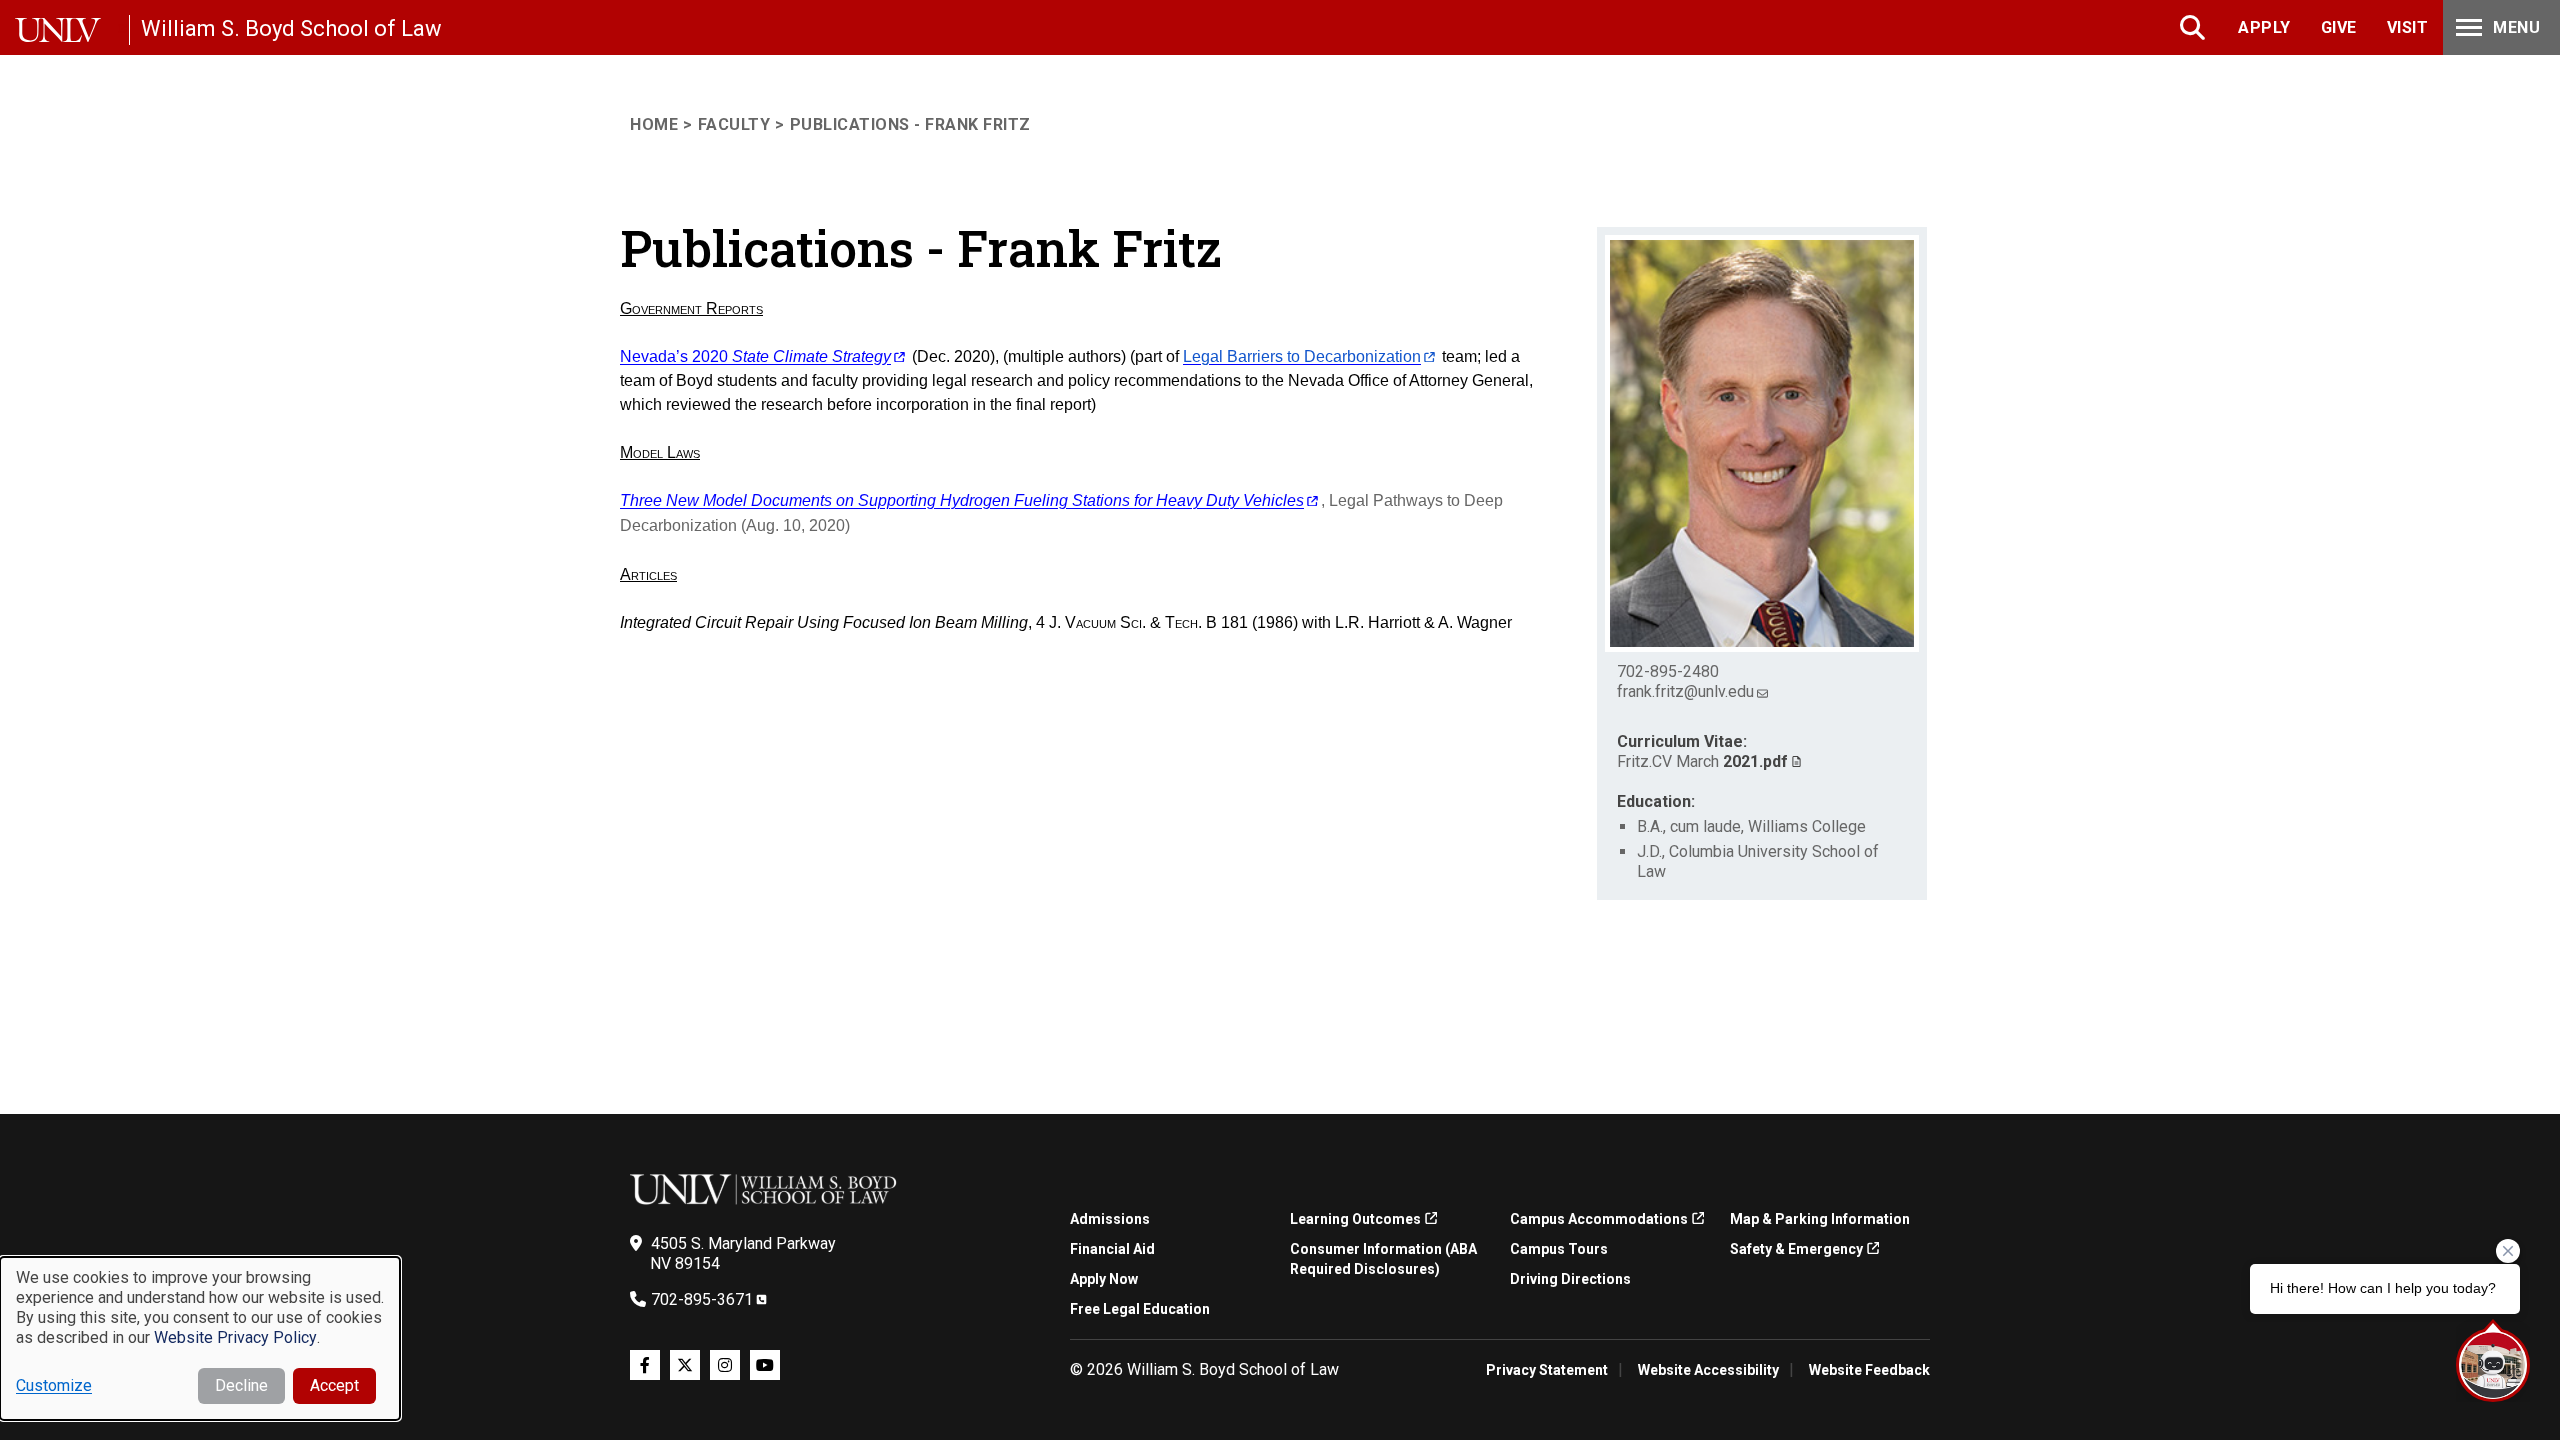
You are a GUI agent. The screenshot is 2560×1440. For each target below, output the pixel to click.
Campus (1599, 1219)
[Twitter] (685, 1365)
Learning (1355, 1219)
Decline (241, 1385)
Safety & (1796, 1249)
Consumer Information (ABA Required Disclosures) (1383, 1259)
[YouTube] (765, 1365)
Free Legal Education (1140, 1309)
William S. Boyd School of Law (291, 28)
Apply (2264, 27)
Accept (334, 1385)
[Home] (72, 30)
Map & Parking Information (1820, 1219)
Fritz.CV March (1702, 761)
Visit (2408, 27)
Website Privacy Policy (235, 1337)
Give (2339, 27)
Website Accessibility (1708, 1370)
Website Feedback (1869, 1370)
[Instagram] (725, 1365)
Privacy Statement (1547, 1370)
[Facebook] (645, 1365)
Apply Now (1104, 1279)
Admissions (1110, 1219)
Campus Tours (1559, 1249)
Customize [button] (54, 1385)
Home (654, 124)
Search (2194, 27)
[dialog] (200, 1338)
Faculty (734, 124)
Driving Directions (1570, 1279)
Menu (2516, 27)
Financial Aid (1112, 1249)
